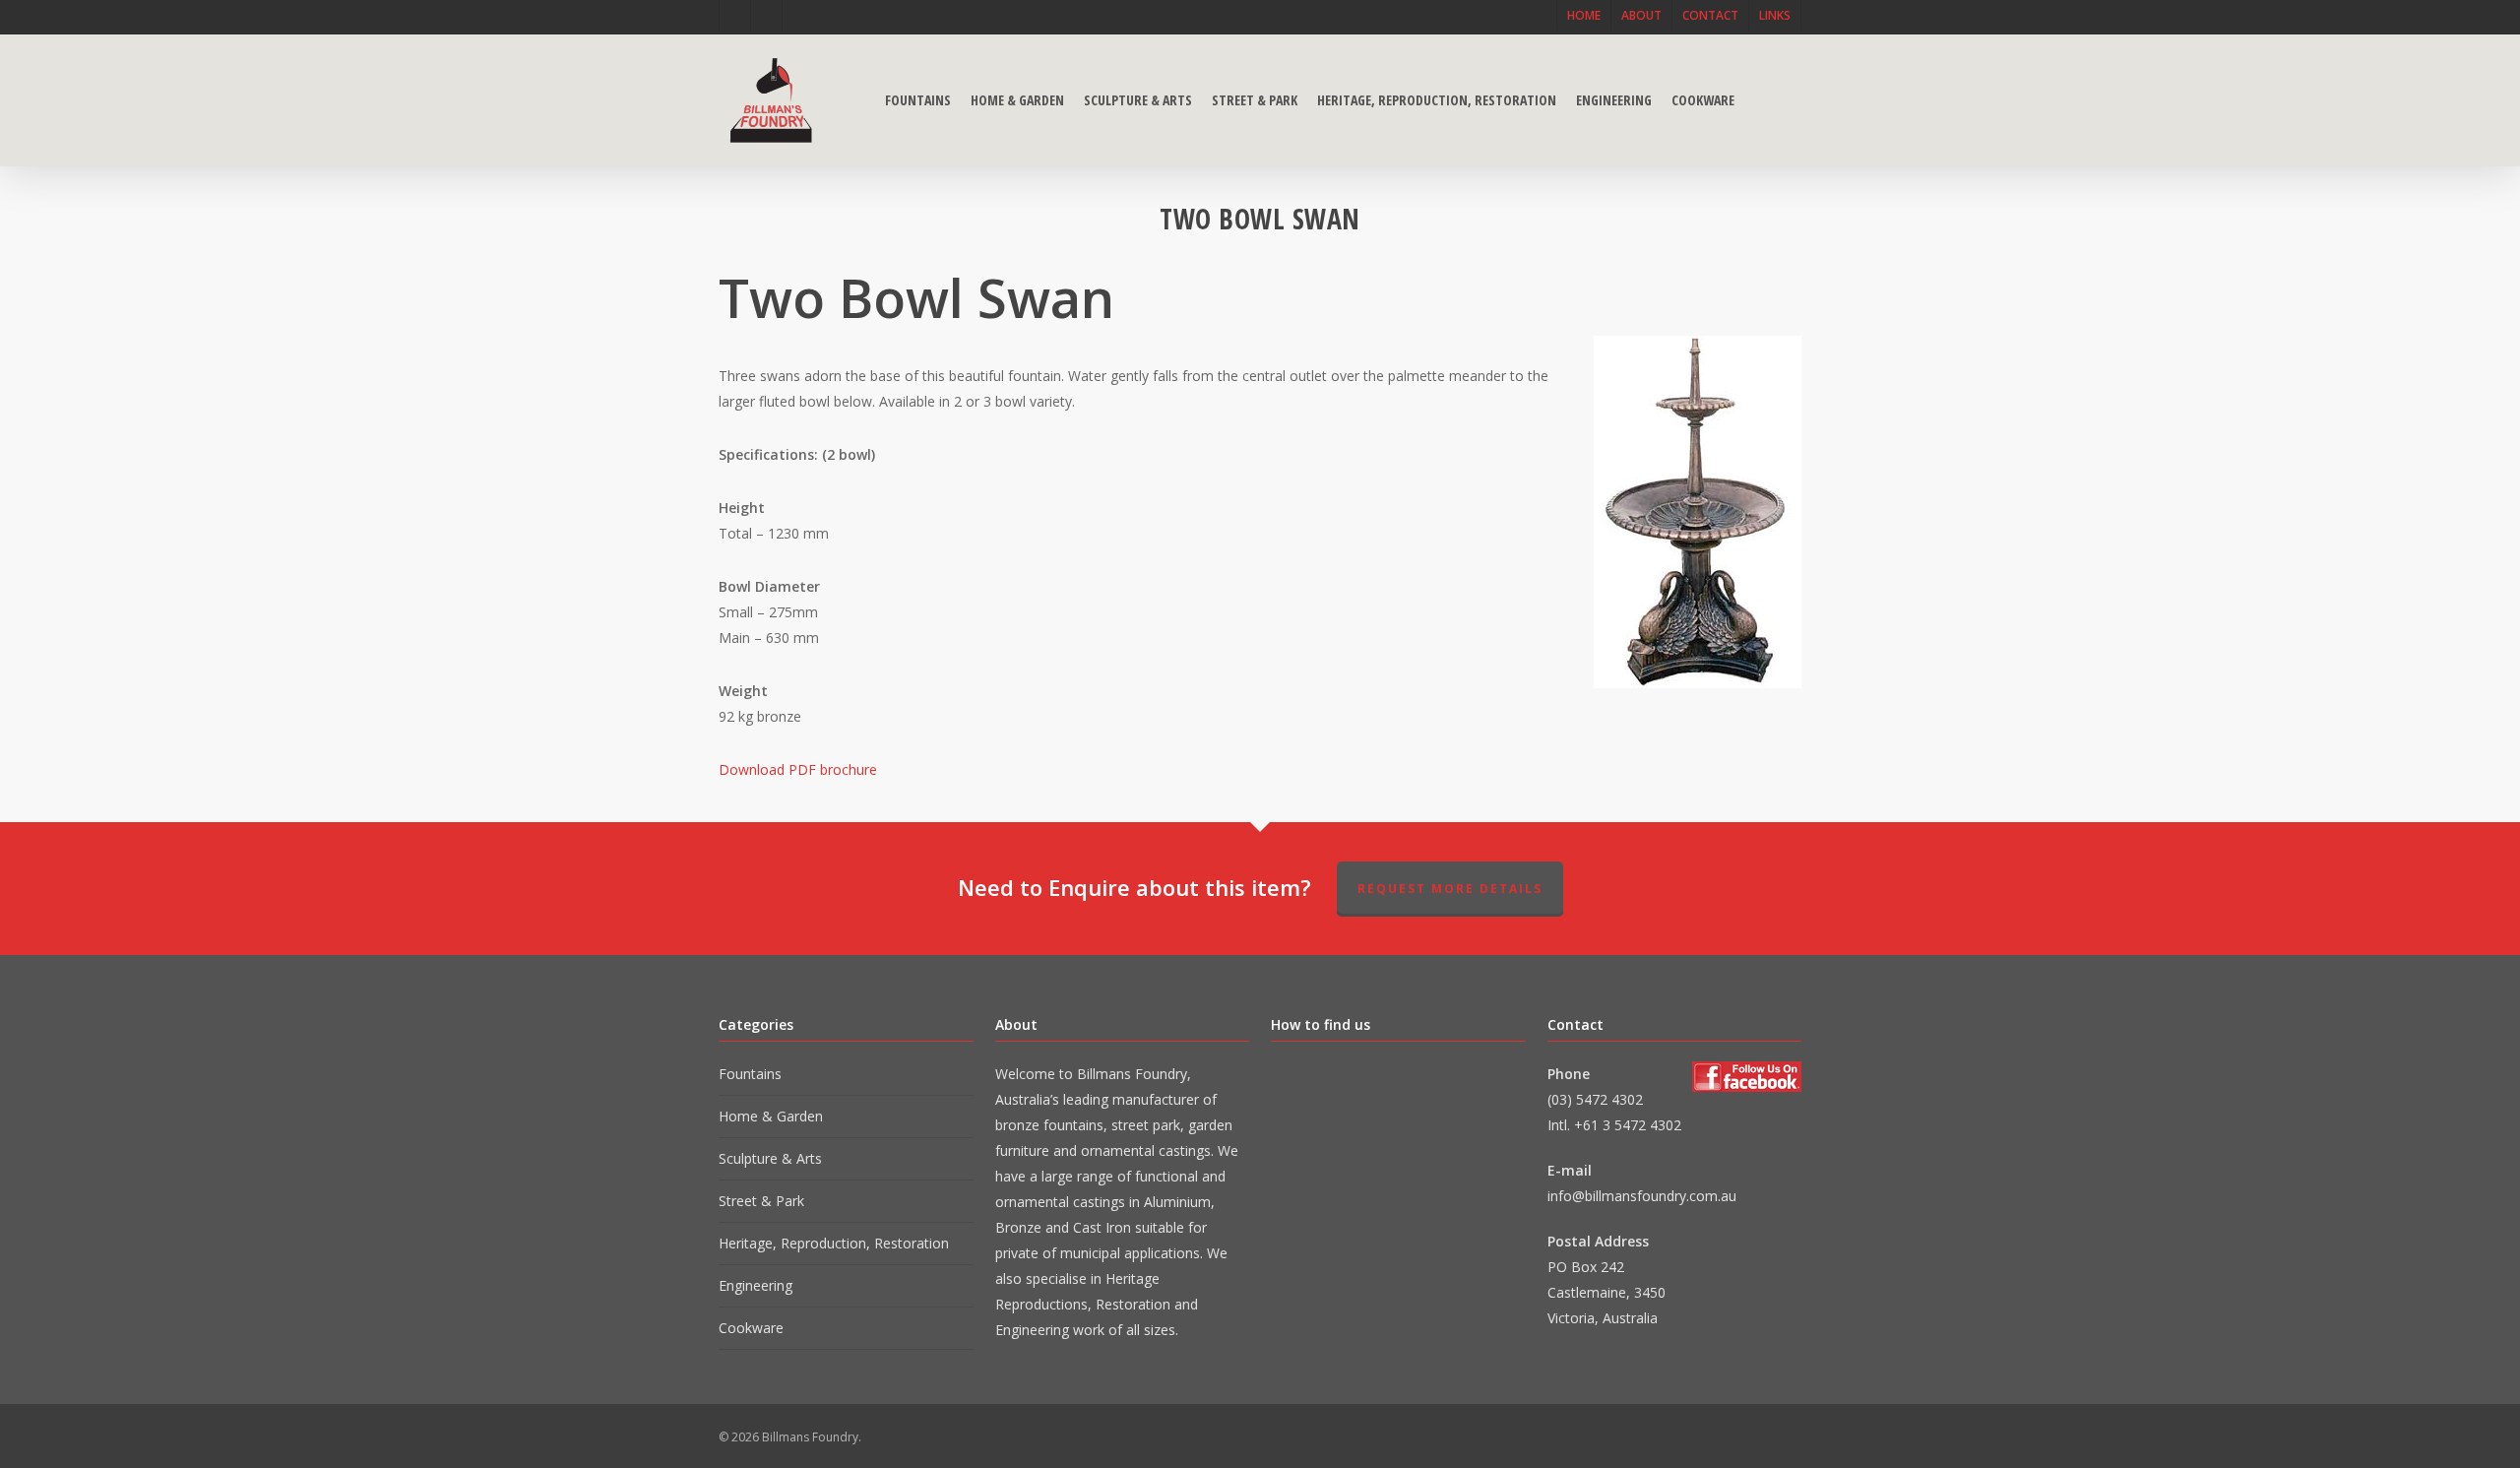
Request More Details (1450, 889)
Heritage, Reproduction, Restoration (834, 1243)
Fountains (750, 1074)
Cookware (751, 1328)
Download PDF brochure (798, 769)
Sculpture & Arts (770, 1158)
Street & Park (761, 1201)
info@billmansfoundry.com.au (1642, 1196)
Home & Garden (771, 1116)
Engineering (756, 1285)
